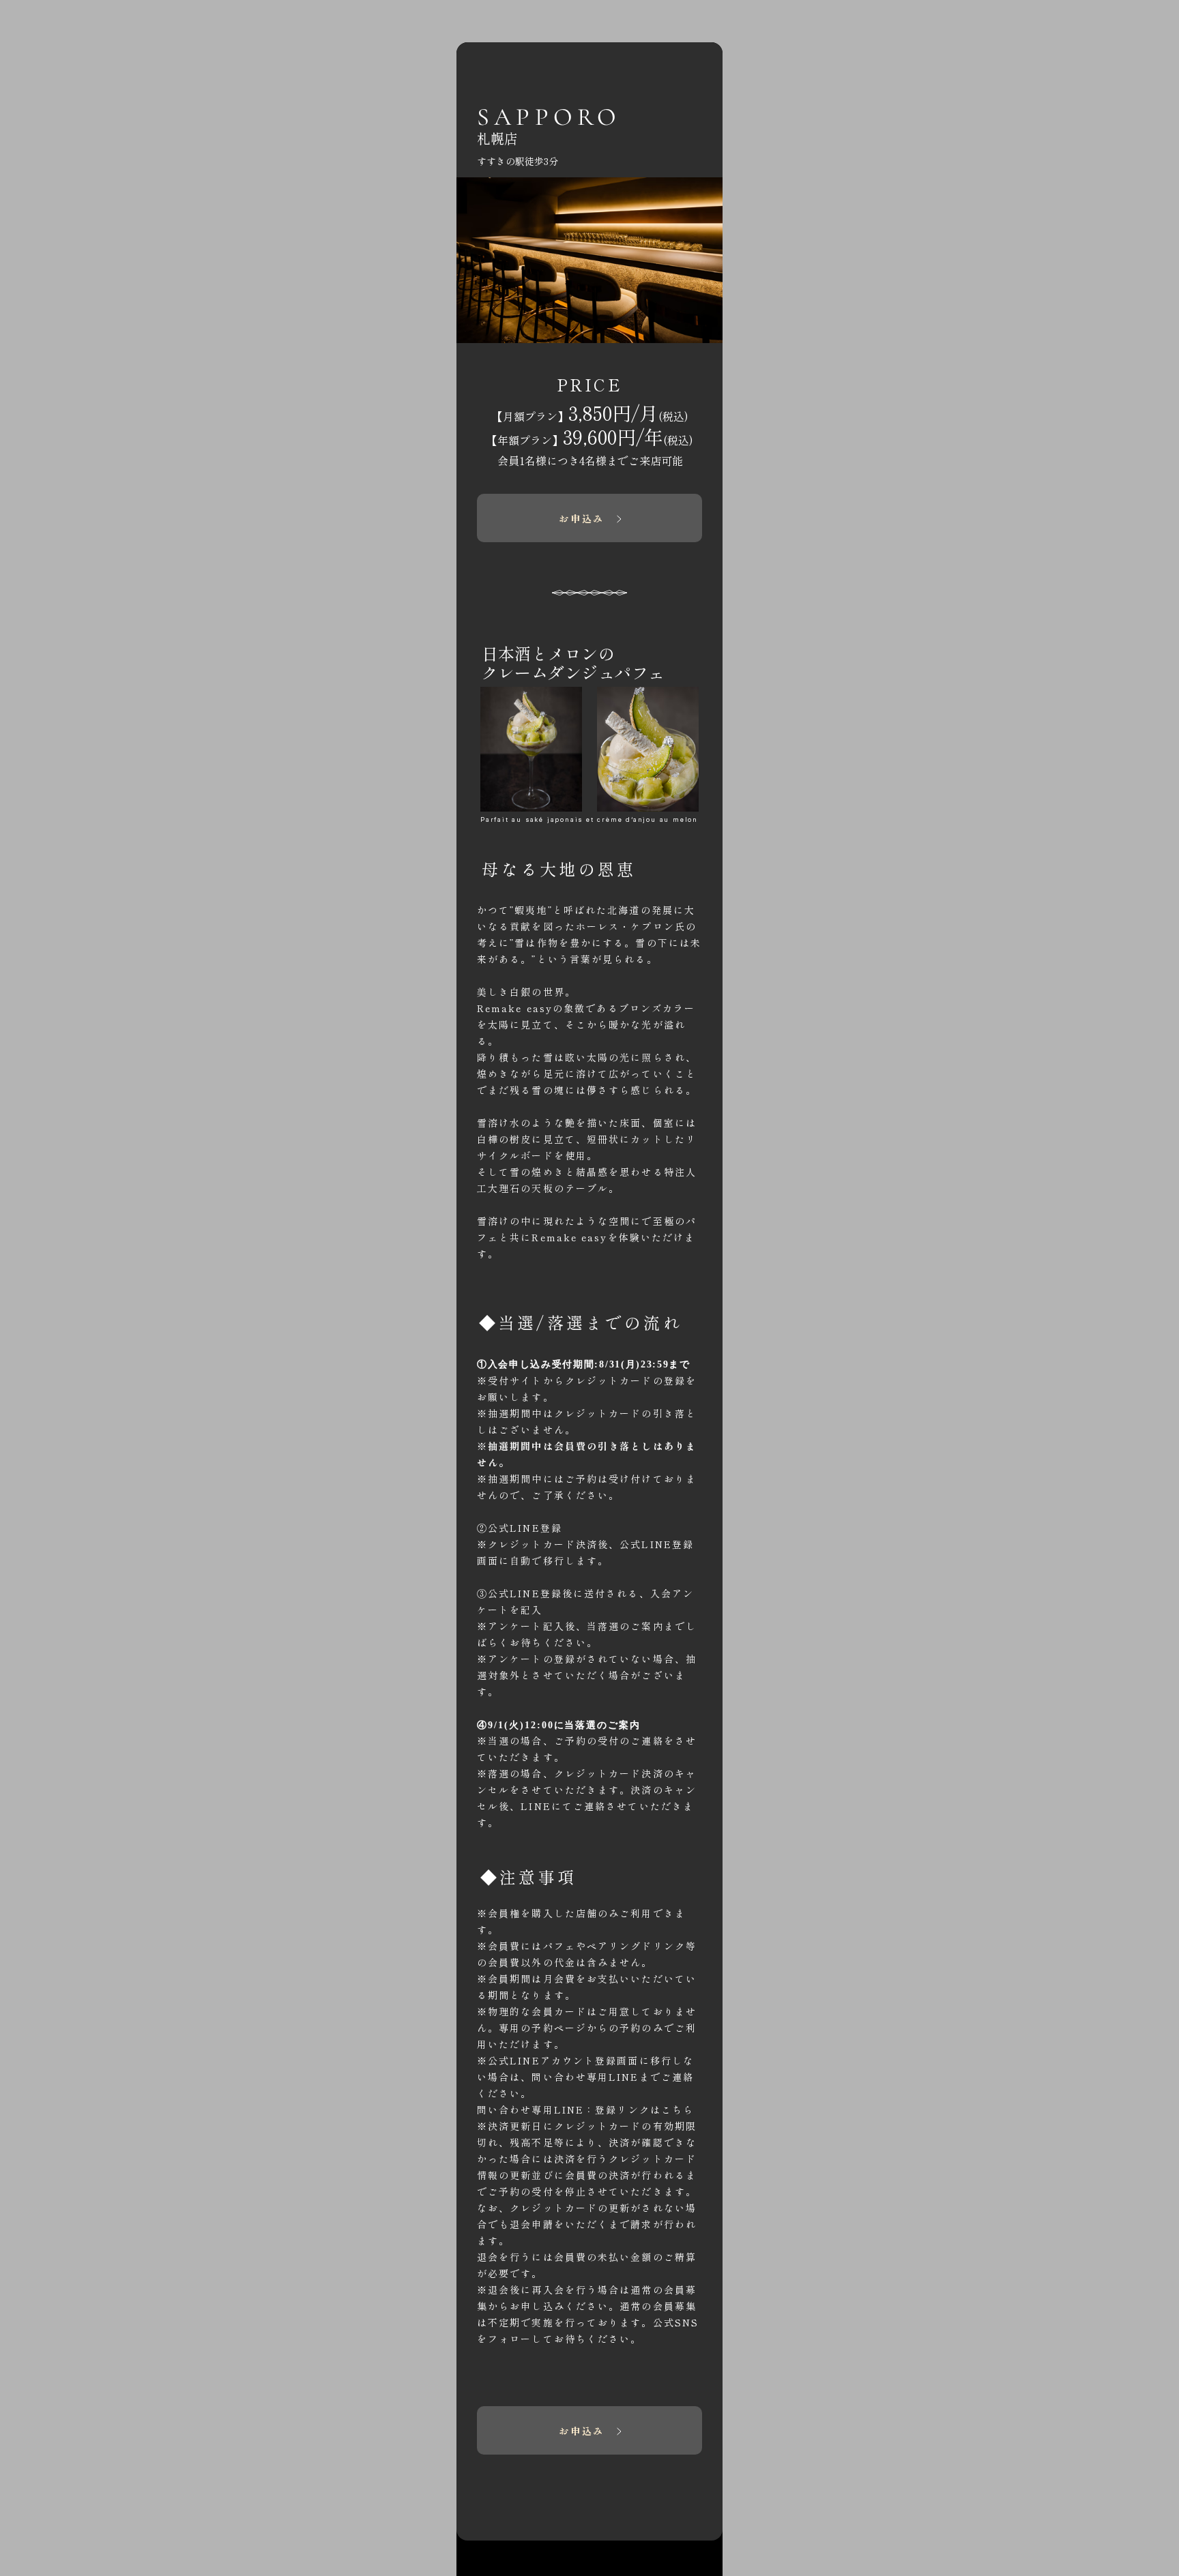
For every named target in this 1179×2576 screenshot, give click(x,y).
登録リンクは (644, 2109)
